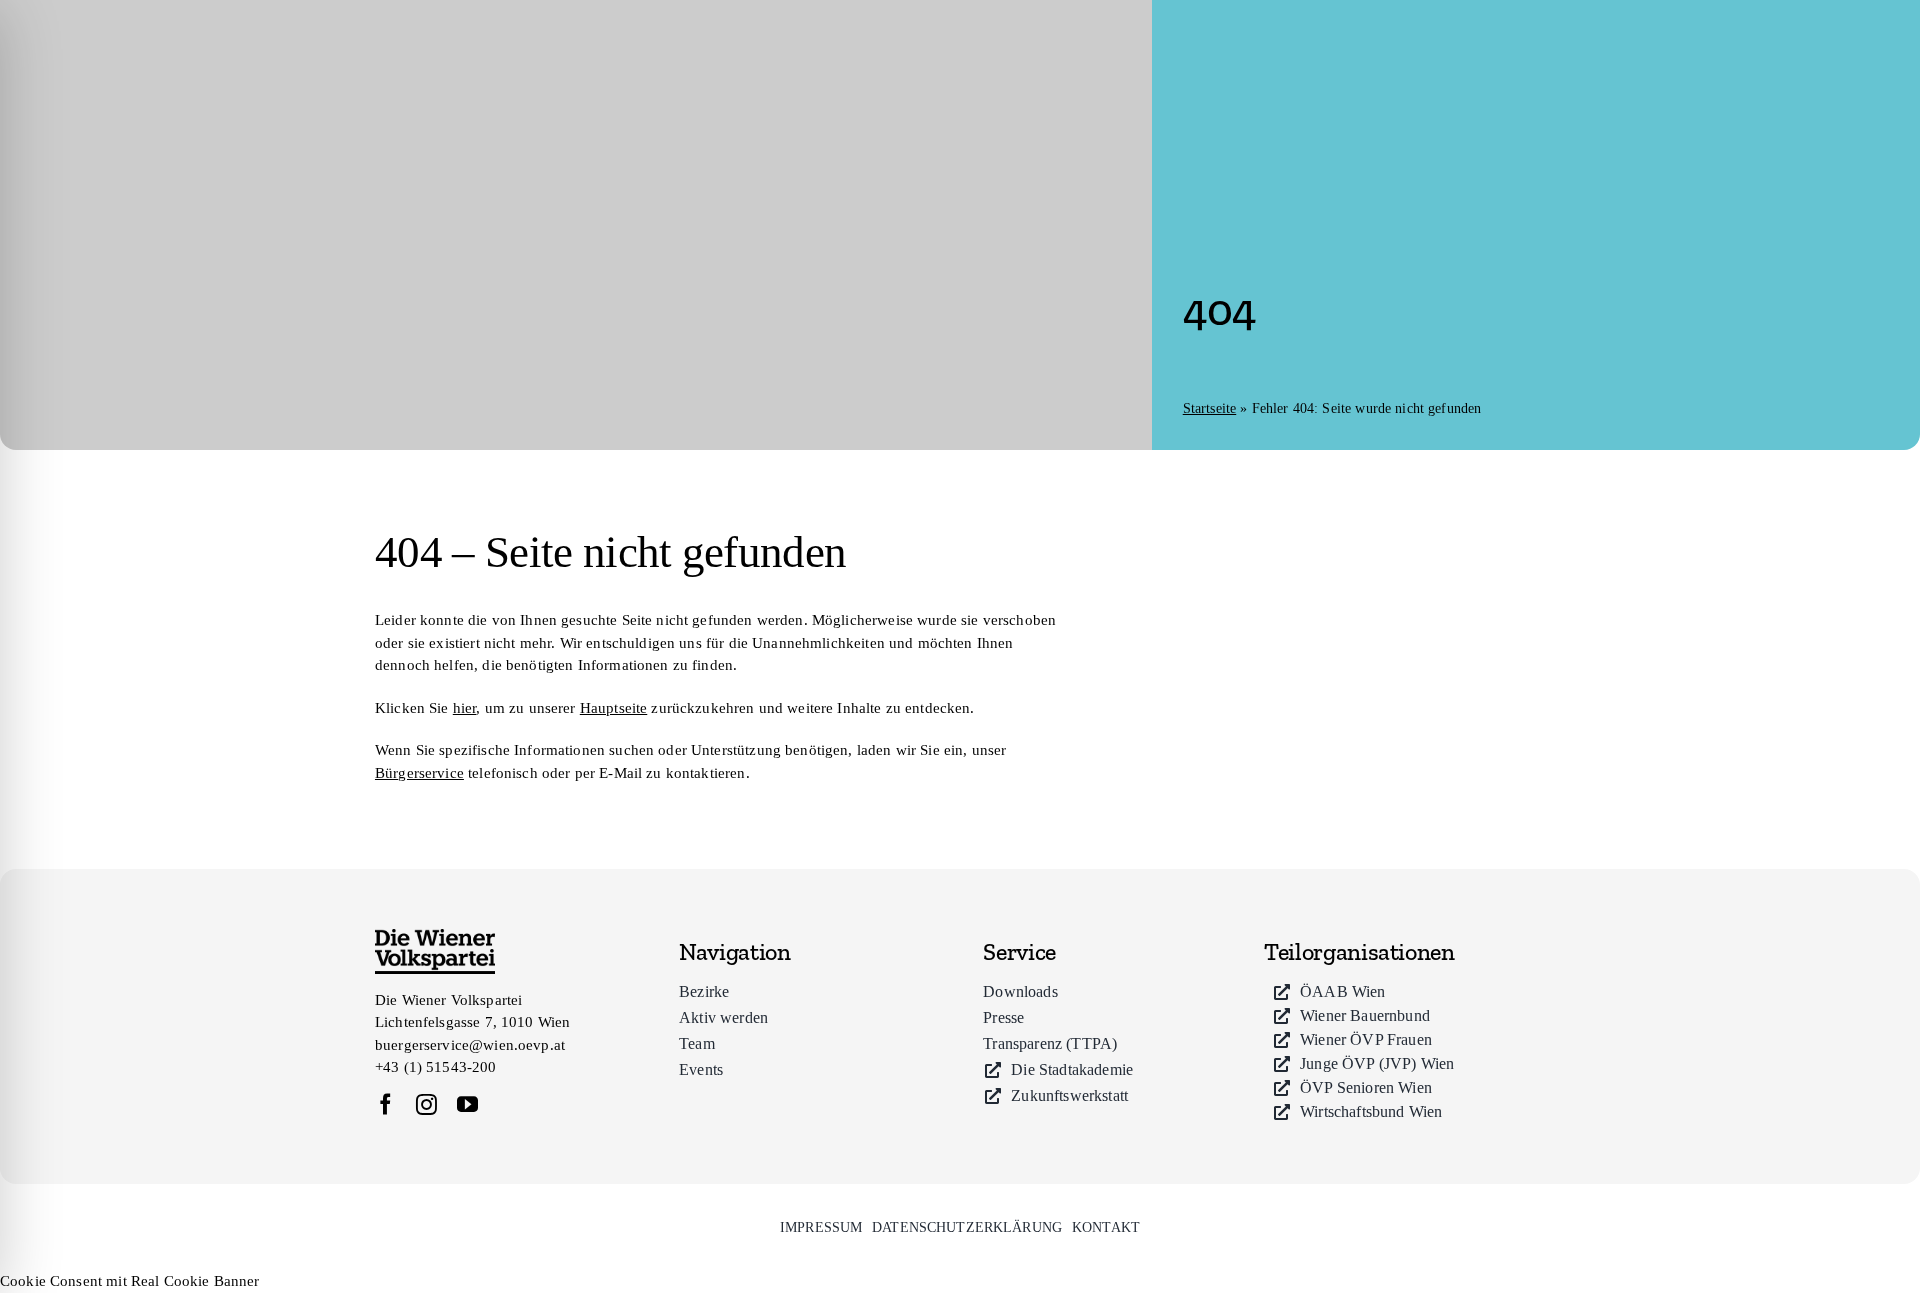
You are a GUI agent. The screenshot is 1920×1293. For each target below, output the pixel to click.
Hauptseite (614, 708)
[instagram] (426, 1104)
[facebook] (385, 1104)
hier (465, 708)
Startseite (1210, 408)
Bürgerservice (419, 773)
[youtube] (467, 1104)
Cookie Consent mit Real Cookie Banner (130, 1281)
